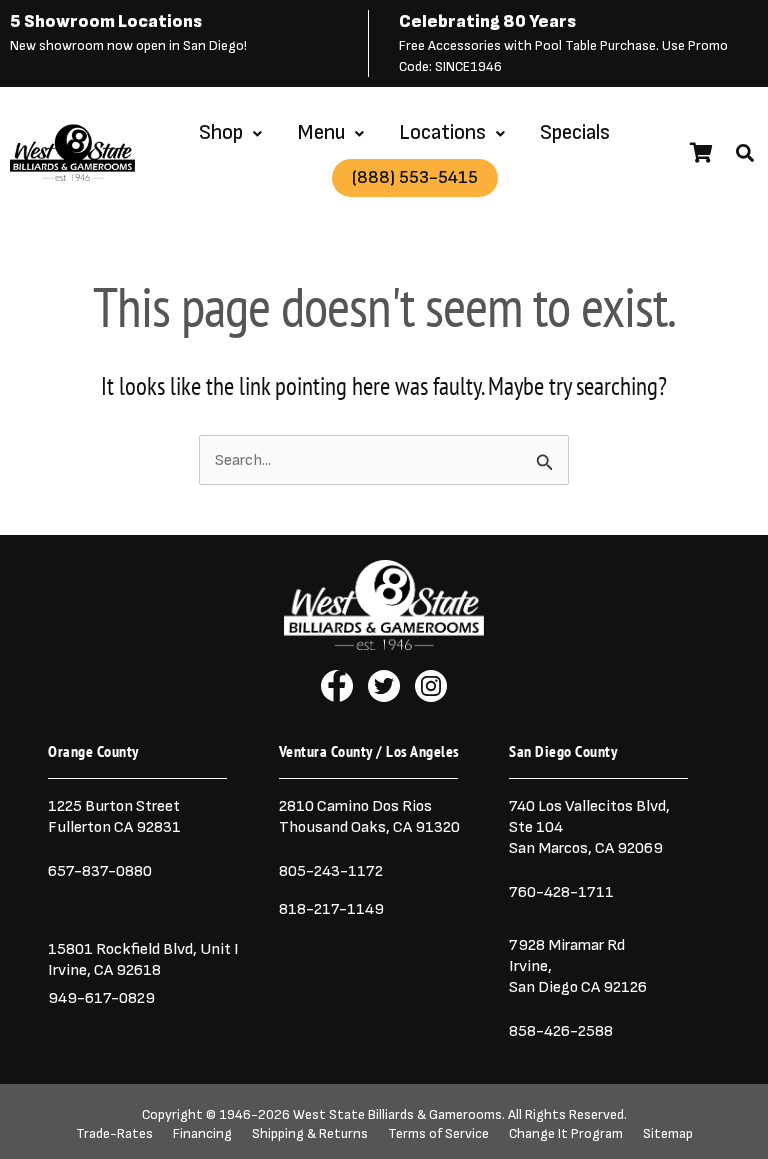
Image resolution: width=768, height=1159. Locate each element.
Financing (202, 1134)
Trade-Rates (114, 1134)
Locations (442, 132)
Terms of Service (438, 1134)
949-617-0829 (101, 998)
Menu (321, 132)
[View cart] (701, 153)
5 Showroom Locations (106, 21)
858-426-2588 (561, 1031)
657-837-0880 (100, 871)
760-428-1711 (563, 892)
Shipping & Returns (310, 1134)
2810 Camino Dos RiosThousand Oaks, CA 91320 (369, 816)
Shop (221, 132)
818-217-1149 (331, 909)
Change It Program (566, 1134)
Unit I (218, 949)
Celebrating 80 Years (487, 21)
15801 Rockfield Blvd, (122, 949)
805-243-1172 (331, 871)
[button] (745, 153)
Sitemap (668, 1134)
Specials (575, 132)
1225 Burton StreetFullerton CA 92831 (114, 816)
